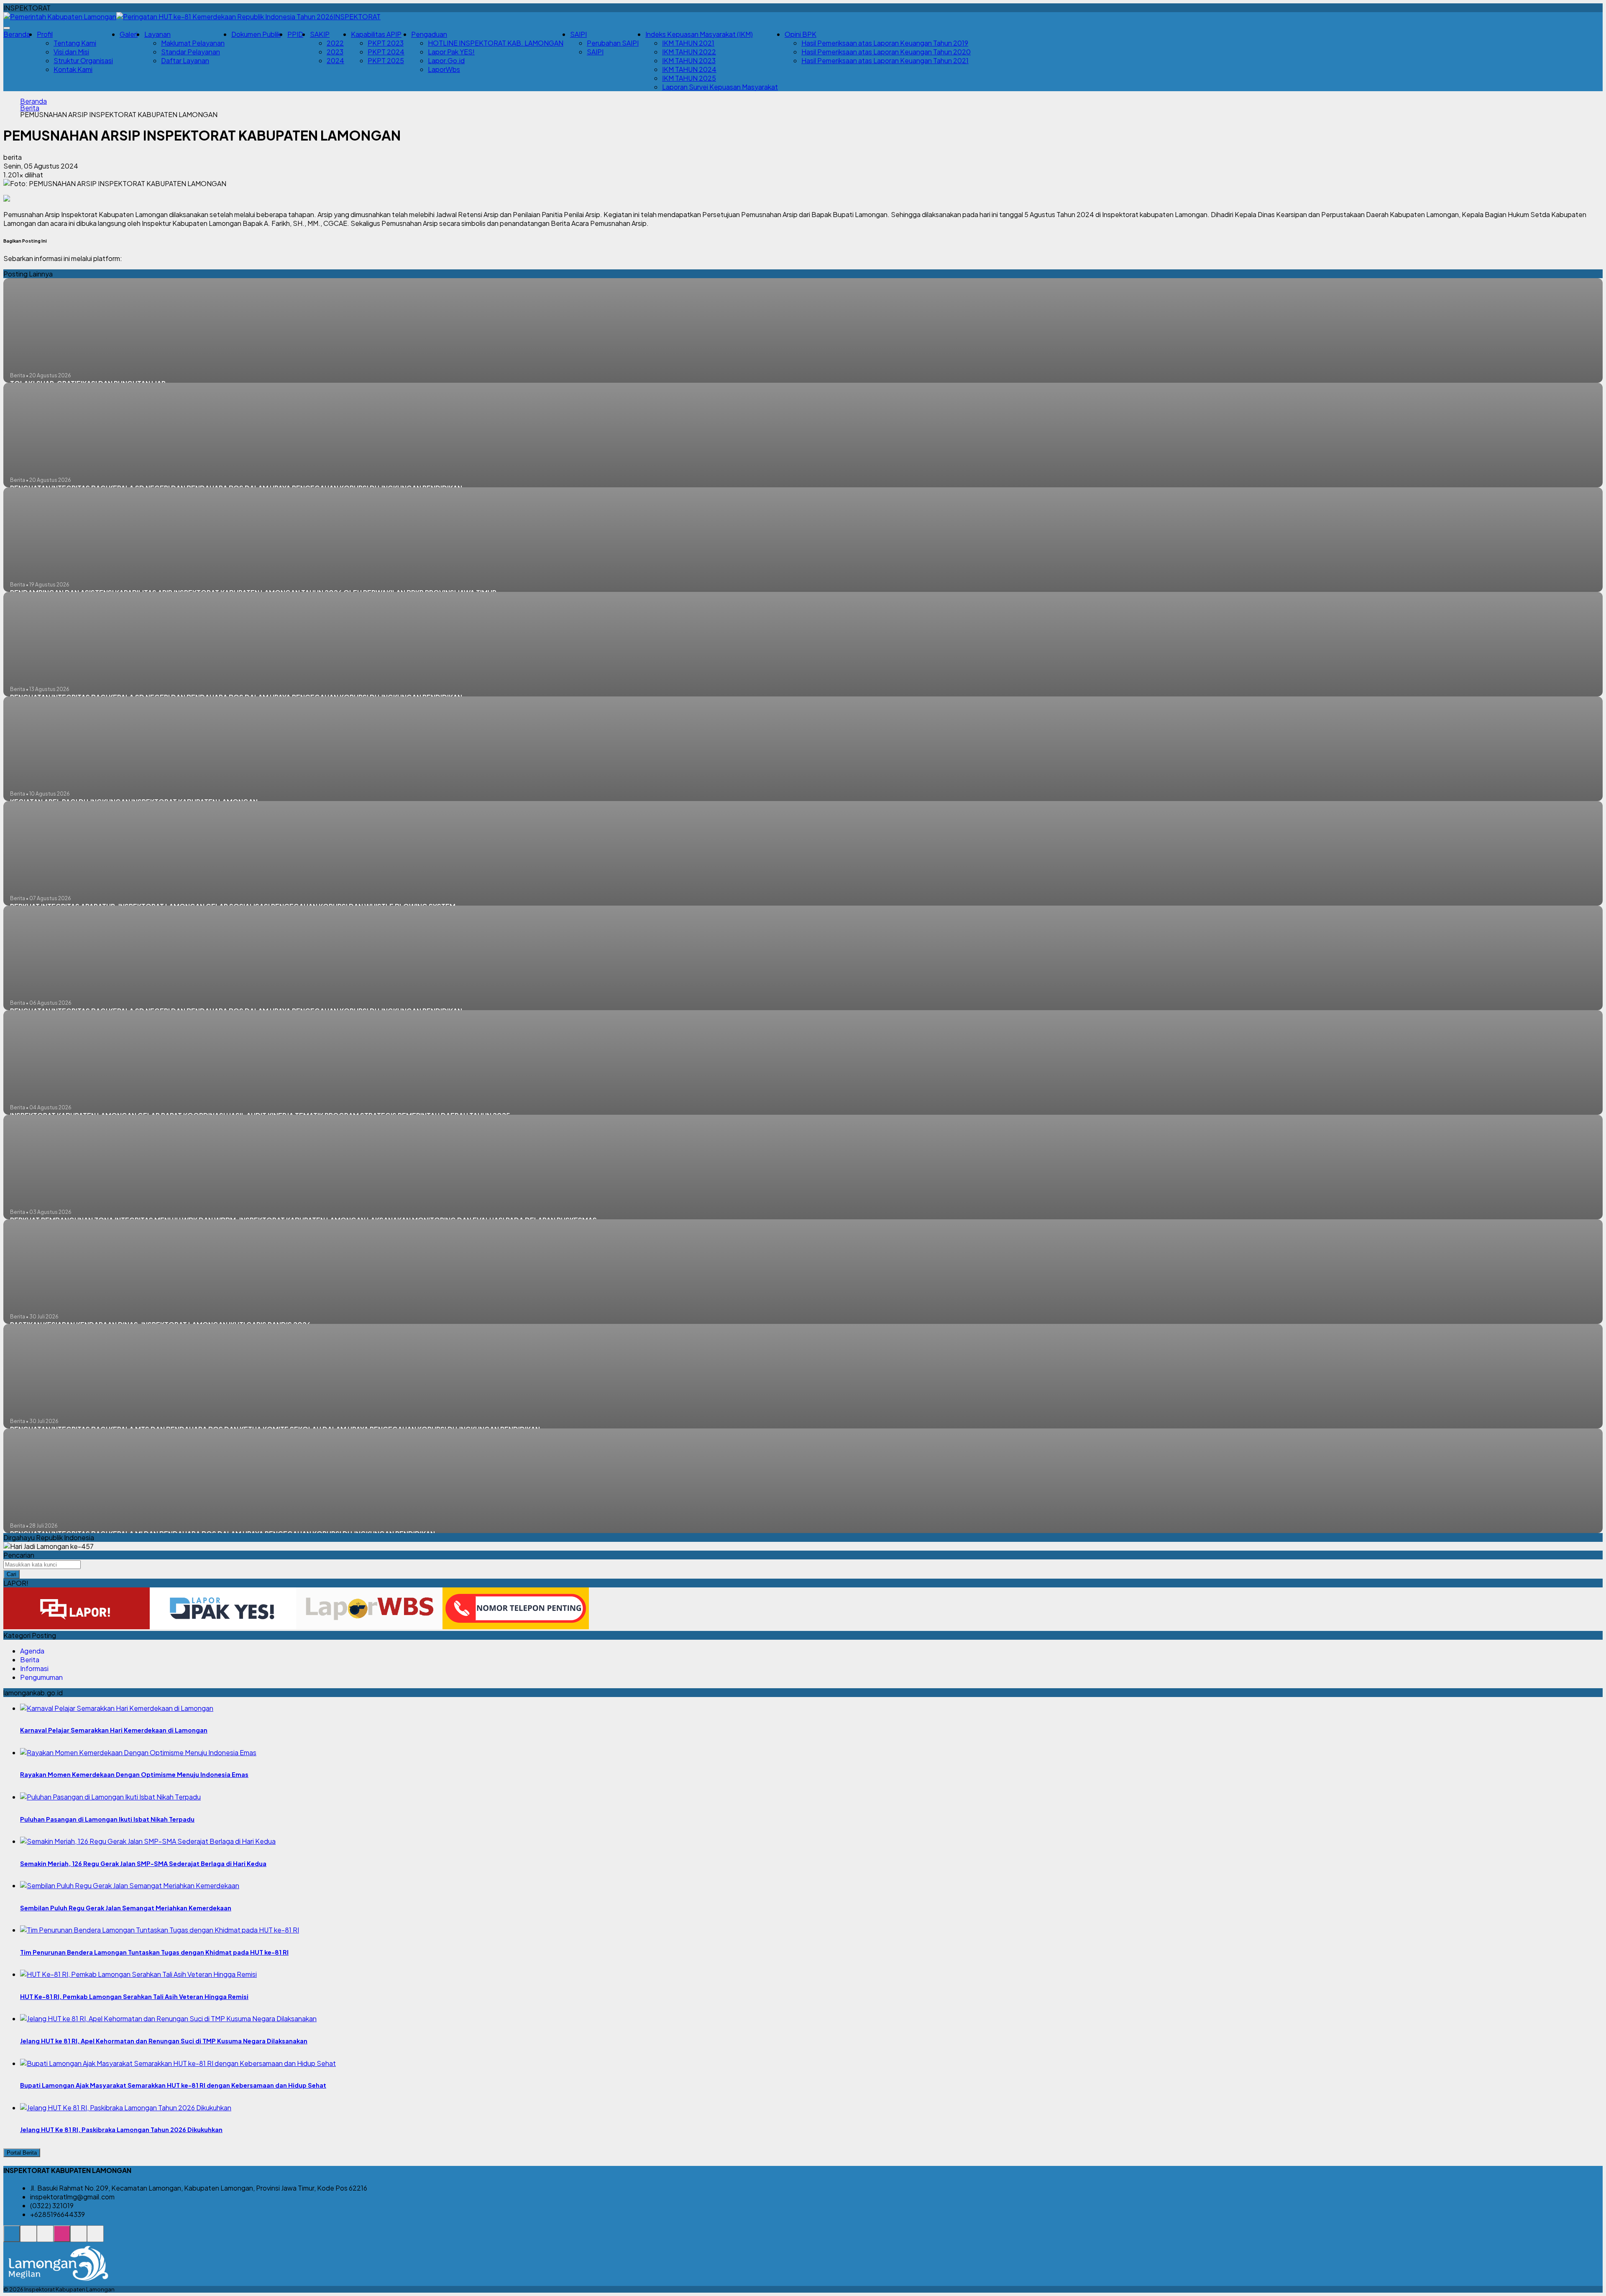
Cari (12, 1574)
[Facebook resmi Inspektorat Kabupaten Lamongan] (45, 2238)
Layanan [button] (157, 34)
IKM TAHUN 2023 (689, 60)
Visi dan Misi (71, 52)
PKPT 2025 (386, 60)
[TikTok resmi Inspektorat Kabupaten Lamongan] (79, 2238)
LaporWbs (444, 69)
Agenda (32, 1651)
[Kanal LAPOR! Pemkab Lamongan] (28, 2238)
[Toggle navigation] (7, 28)
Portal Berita (22, 2153)
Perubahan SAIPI (613, 43)
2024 (335, 60)
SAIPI (595, 52)
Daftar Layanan (185, 60)
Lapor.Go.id (446, 60)
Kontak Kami (73, 69)
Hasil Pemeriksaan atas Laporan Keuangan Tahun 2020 (886, 52)
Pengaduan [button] (429, 34)
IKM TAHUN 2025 (689, 78)
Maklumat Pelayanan (193, 43)
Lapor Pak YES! (451, 52)
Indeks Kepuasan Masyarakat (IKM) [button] (699, 34)
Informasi (34, 1668)
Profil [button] (45, 34)
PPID (295, 34)
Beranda (17, 34)
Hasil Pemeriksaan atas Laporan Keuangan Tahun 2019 (885, 43)
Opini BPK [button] (800, 34)
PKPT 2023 (386, 43)
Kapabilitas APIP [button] (376, 34)
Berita (30, 108)
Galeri (129, 34)
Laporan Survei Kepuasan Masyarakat (720, 87)
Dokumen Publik (256, 34)
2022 (335, 43)
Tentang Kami (75, 43)
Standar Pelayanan (191, 52)
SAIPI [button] (578, 34)
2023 (335, 52)
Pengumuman (41, 1677)
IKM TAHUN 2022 (689, 52)
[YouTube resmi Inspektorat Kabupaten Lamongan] (95, 2238)
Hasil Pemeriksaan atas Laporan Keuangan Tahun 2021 (885, 60)
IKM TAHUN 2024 (689, 69)
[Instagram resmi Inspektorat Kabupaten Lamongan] (62, 2238)
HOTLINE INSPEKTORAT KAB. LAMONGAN (496, 43)
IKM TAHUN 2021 (688, 43)
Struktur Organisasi (83, 60)
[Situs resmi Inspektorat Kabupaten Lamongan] (12, 2238)
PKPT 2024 (386, 52)
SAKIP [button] (320, 34)
